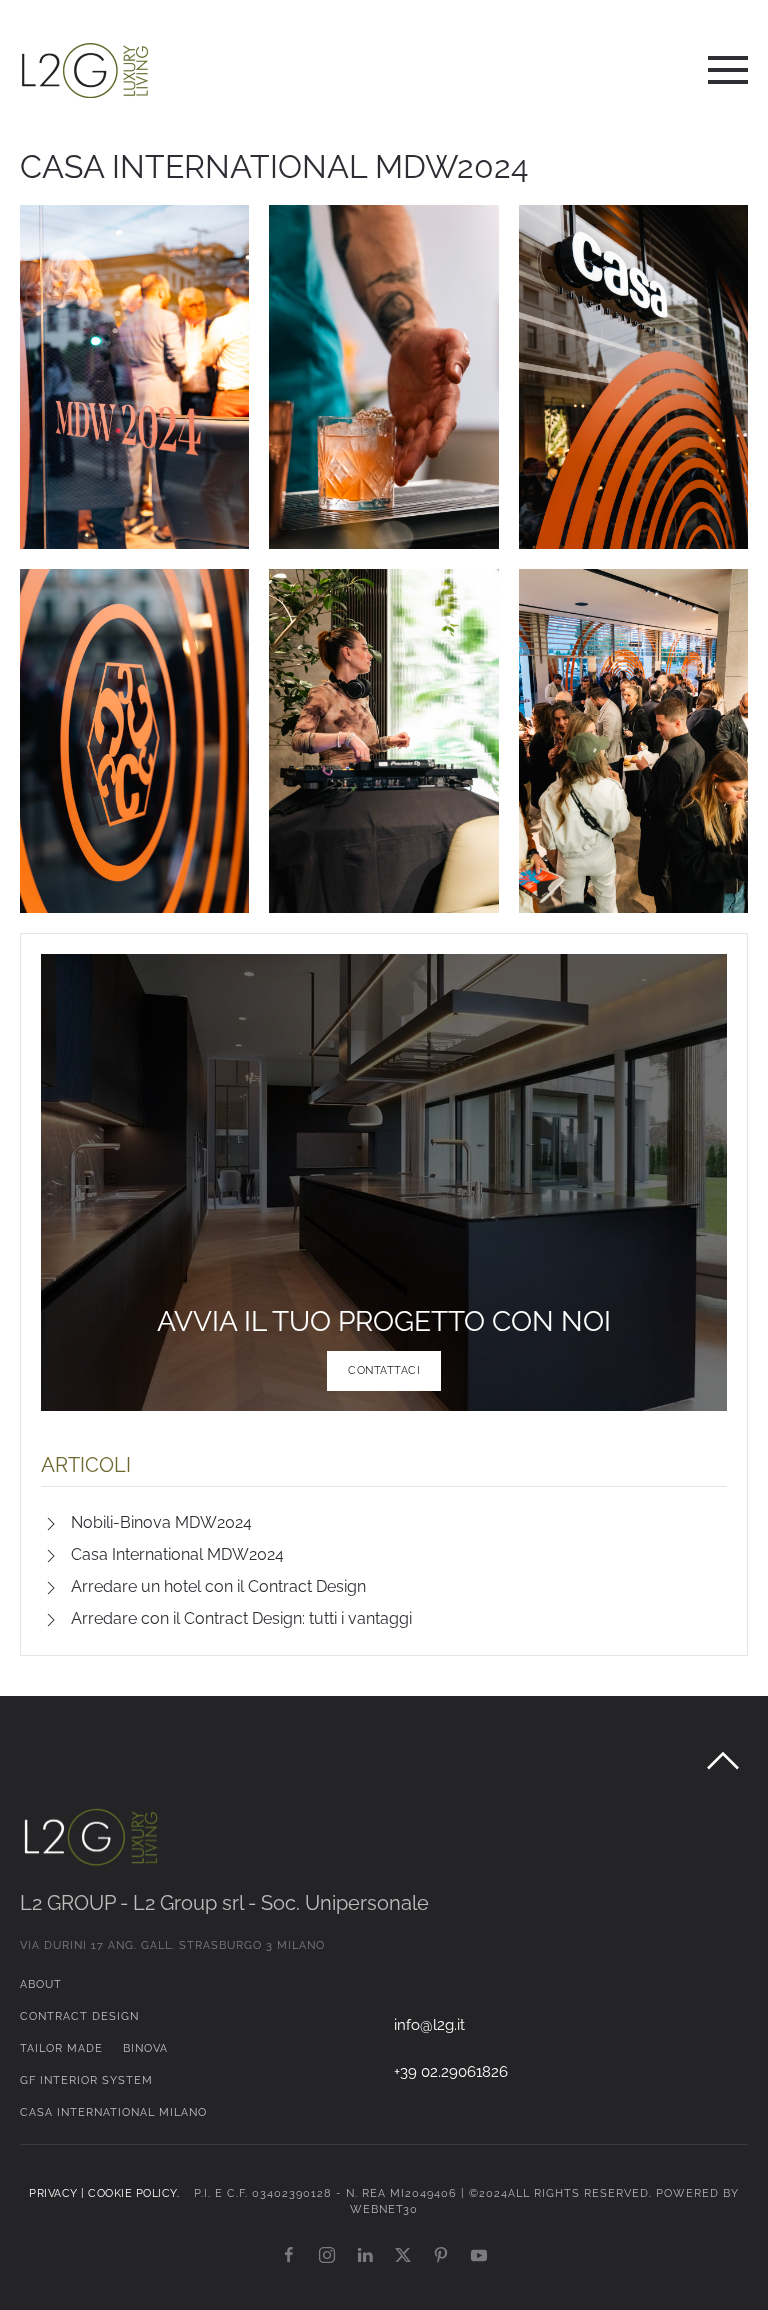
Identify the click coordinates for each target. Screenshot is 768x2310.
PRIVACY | (58, 2193)
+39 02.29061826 (451, 2071)
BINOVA (145, 2048)
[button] (728, 70)
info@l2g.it (429, 2024)
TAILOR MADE (61, 2048)
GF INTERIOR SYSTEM (86, 2080)
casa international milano (113, 2112)
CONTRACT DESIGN (79, 2016)
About (41, 1984)
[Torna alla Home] (85, 70)
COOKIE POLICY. (139, 2193)
